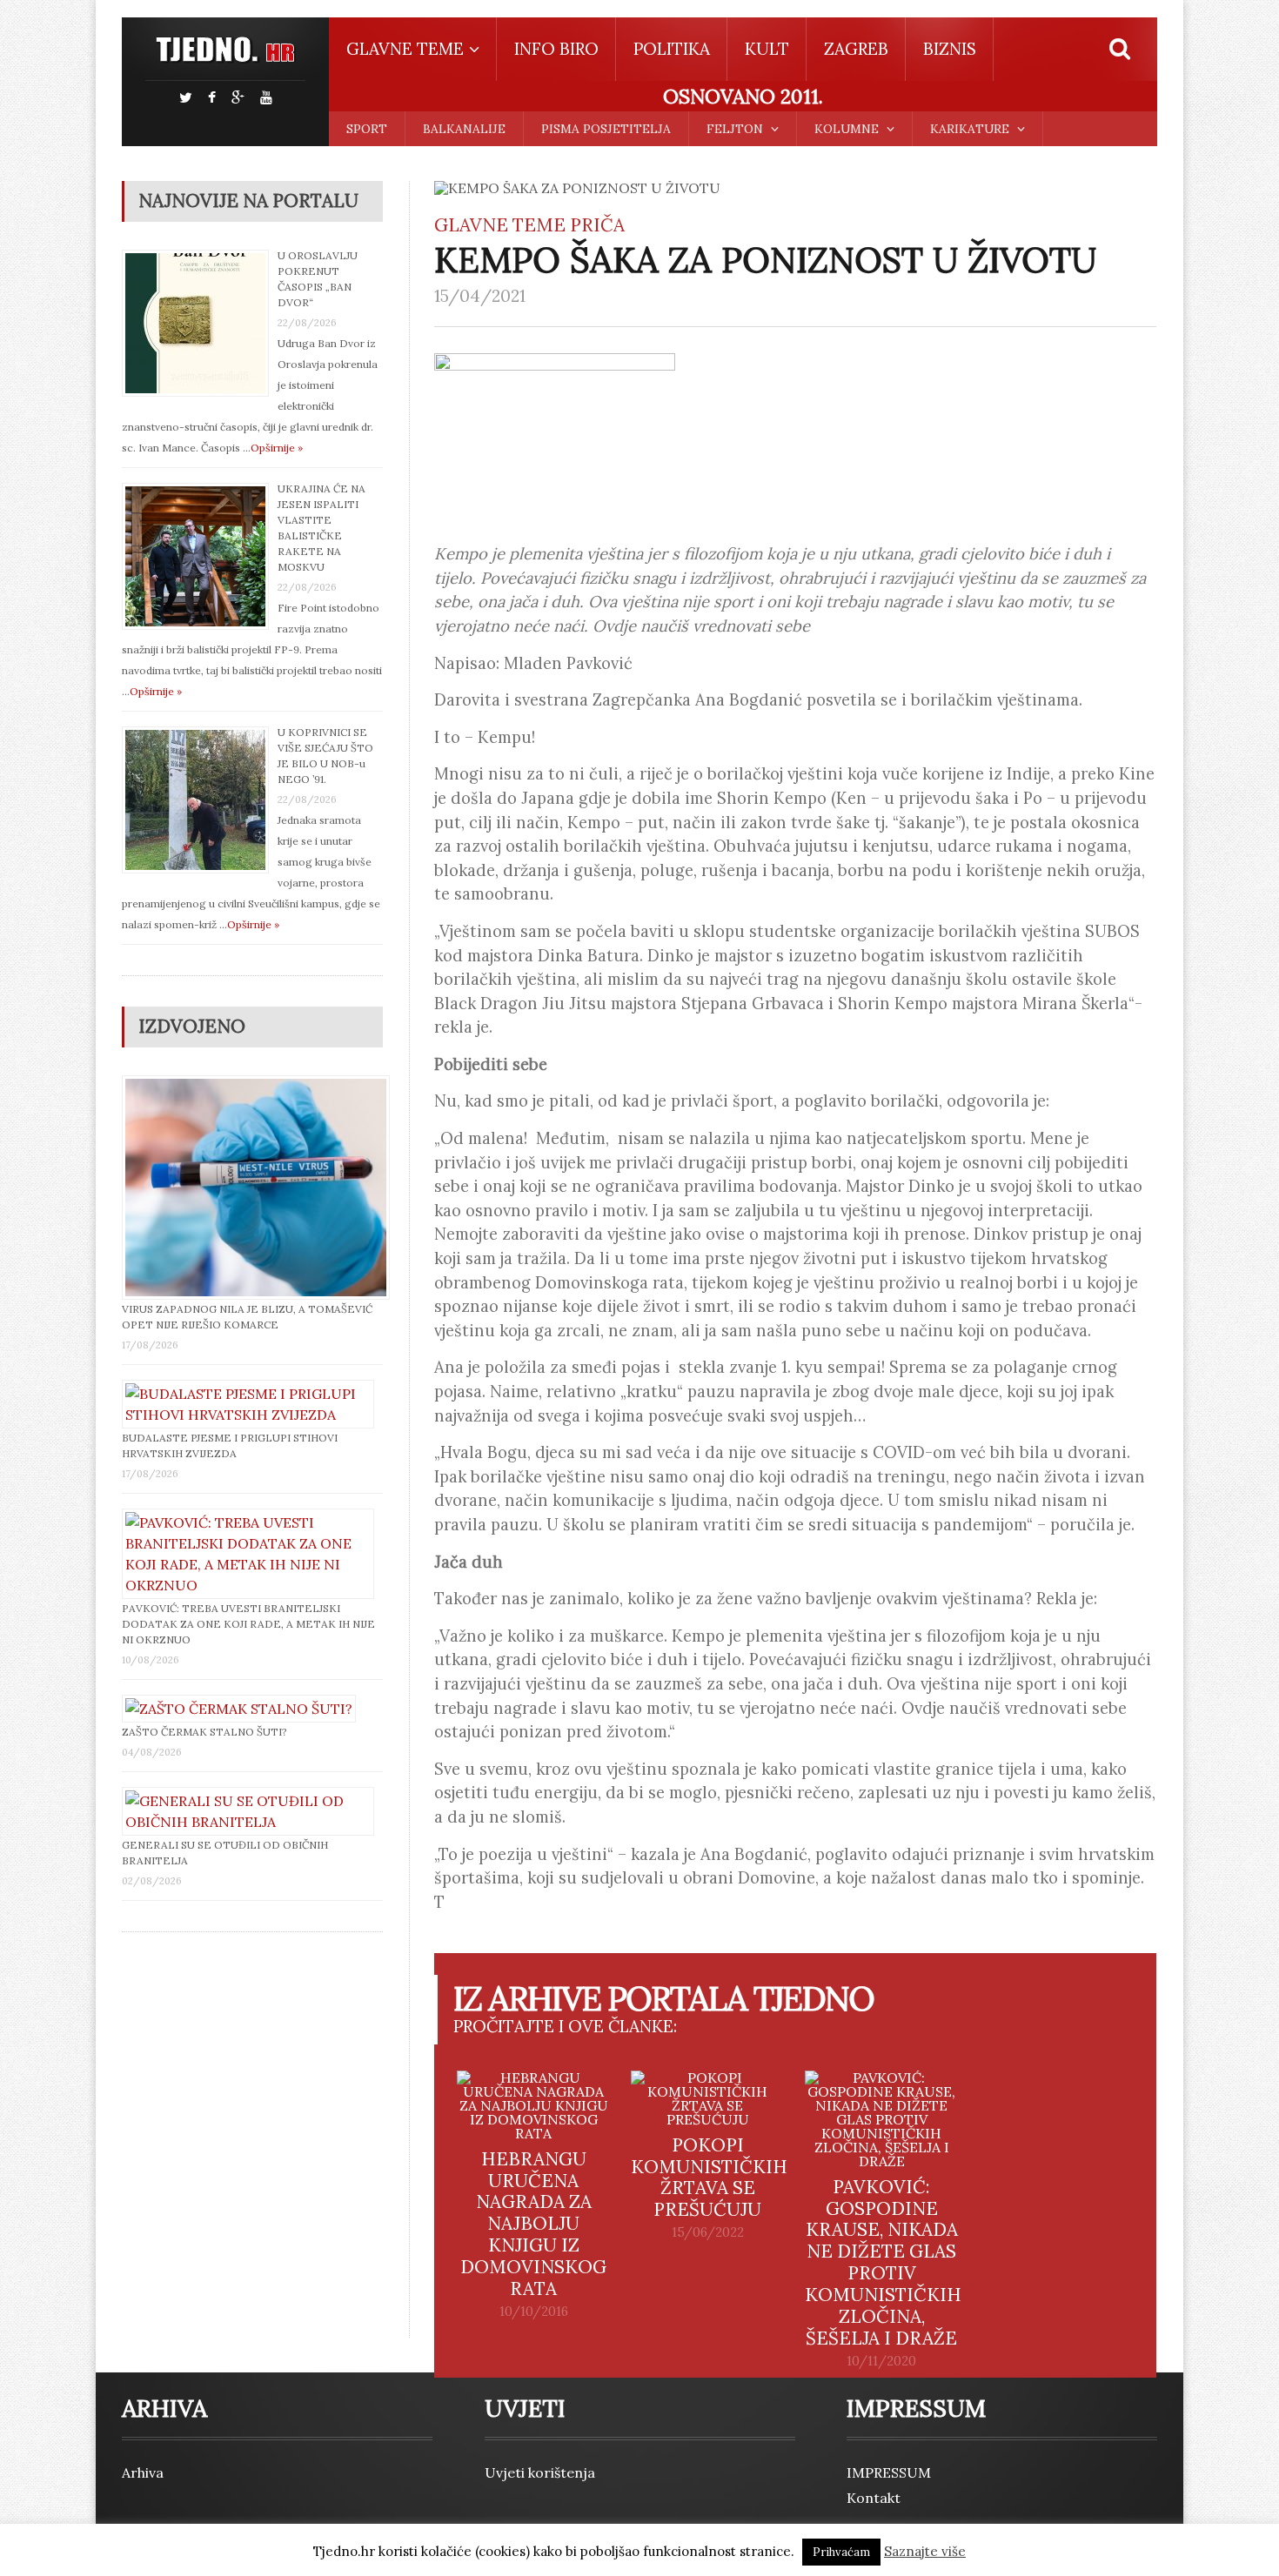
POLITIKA (672, 49)
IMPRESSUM (889, 2472)
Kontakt (874, 2498)
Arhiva (143, 2472)
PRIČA (597, 225)
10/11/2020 (881, 2361)
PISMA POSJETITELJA (606, 129)
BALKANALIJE (464, 129)
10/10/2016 (534, 2312)
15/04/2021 (480, 296)
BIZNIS (950, 49)
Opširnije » (277, 448)
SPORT (367, 129)
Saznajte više (925, 2551)
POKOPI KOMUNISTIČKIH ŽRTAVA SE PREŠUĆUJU (709, 2178)
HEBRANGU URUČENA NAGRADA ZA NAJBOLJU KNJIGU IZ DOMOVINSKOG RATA (533, 2224)
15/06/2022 (708, 2232)
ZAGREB (856, 49)
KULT (767, 49)
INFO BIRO (556, 49)
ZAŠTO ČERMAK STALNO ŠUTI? (204, 1732)
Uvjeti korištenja (540, 2472)
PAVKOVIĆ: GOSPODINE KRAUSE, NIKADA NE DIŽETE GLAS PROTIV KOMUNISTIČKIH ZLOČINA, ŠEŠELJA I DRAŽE (883, 2263)
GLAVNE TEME (500, 225)
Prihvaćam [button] (841, 2552)
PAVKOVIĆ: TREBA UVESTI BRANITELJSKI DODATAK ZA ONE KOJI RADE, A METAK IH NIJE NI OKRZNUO (248, 1624)
